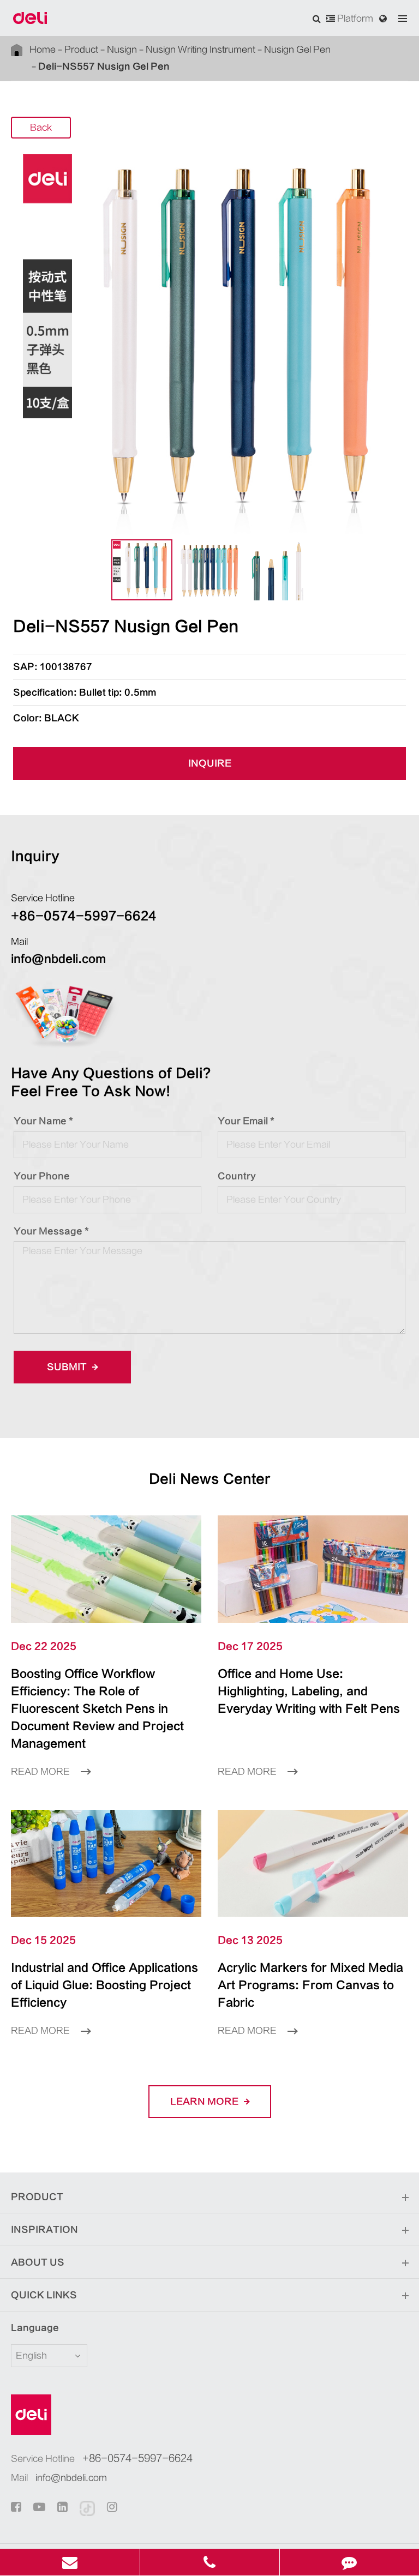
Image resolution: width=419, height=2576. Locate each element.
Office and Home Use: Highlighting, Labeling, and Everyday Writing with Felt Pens (309, 1691)
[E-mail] (70, 2562)
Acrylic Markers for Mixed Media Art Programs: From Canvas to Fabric (310, 1985)
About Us (38, 2262)
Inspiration (44, 2230)
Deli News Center (210, 1479)
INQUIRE (210, 763)
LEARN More (205, 2102)
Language (35, 2328)
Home (43, 50)
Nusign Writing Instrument (200, 50)
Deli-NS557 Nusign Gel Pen (104, 67)
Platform (354, 19)
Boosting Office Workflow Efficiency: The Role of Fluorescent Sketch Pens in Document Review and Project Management (97, 1709)
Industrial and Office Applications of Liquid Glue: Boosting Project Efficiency (104, 1985)
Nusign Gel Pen (297, 50)
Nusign (122, 50)
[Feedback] (349, 2562)
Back (41, 128)
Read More (41, 1772)
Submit (68, 1367)
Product (81, 50)
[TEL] (210, 2562)
